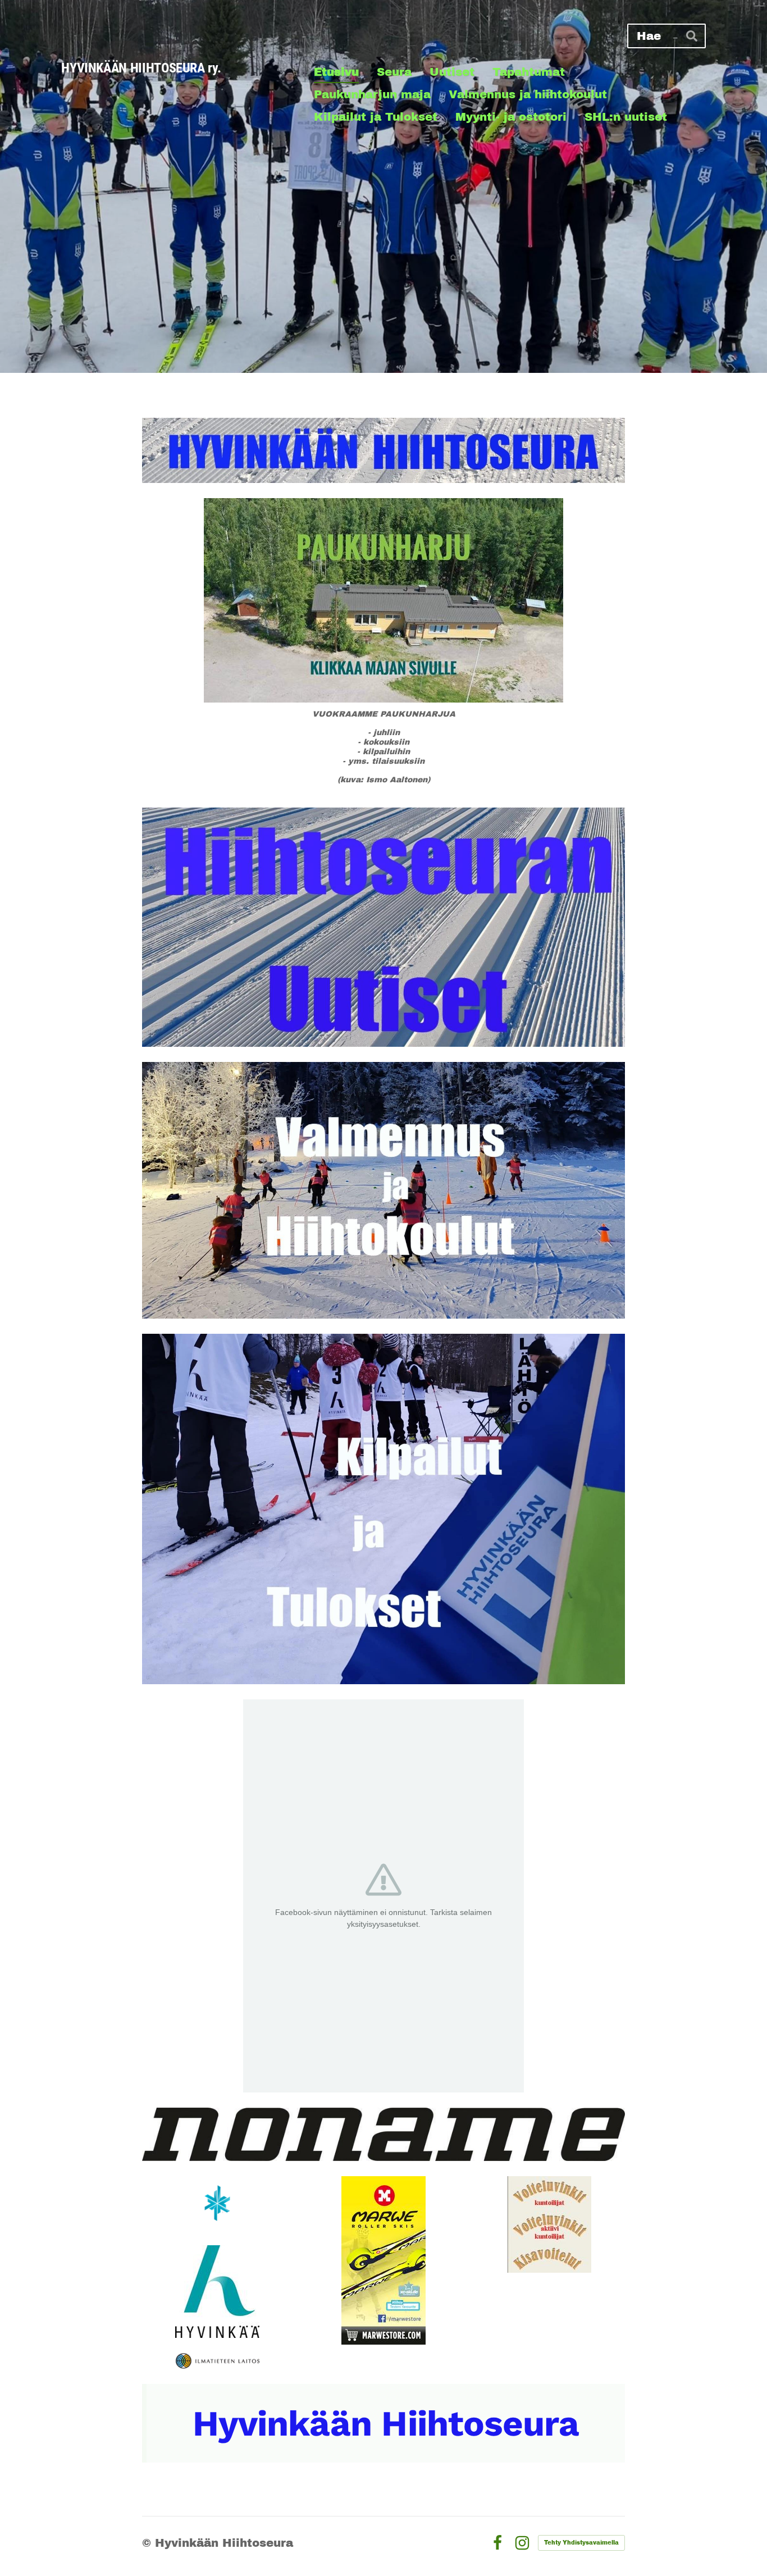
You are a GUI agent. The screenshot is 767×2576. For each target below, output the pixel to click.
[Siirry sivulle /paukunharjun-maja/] (383, 600)
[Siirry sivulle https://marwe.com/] (383, 2260)
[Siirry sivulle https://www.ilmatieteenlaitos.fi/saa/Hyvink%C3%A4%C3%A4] (218, 2361)
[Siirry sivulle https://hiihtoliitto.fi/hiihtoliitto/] (217, 2203)
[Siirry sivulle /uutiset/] (383, 927)
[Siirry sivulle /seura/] (383, 450)
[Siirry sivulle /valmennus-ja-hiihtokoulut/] (383, 1190)
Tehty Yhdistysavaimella (581, 2543)
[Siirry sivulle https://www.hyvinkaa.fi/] (217, 2292)
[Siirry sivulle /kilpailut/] (383, 1509)
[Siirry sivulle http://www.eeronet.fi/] (549, 2224)
